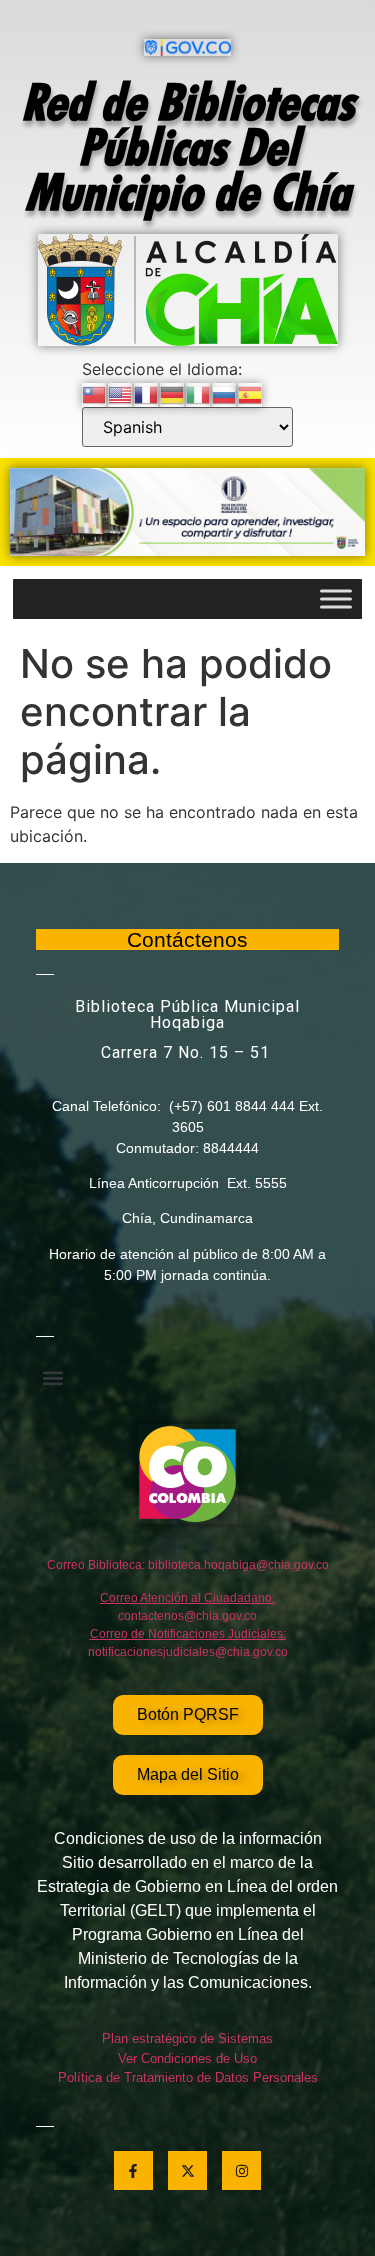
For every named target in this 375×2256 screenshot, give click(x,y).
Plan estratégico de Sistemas (187, 2038)
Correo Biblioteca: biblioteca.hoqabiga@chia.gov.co (188, 1565)
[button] (52, 1377)
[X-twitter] (187, 2170)
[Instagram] (241, 2170)
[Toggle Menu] (336, 599)
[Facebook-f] (133, 2170)
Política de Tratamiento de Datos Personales (188, 2077)
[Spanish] (251, 393)
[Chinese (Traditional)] (95, 393)
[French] (147, 393)
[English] (121, 393)
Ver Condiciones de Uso (187, 2058)
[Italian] (199, 393)
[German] (173, 393)
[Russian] (225, 393)
